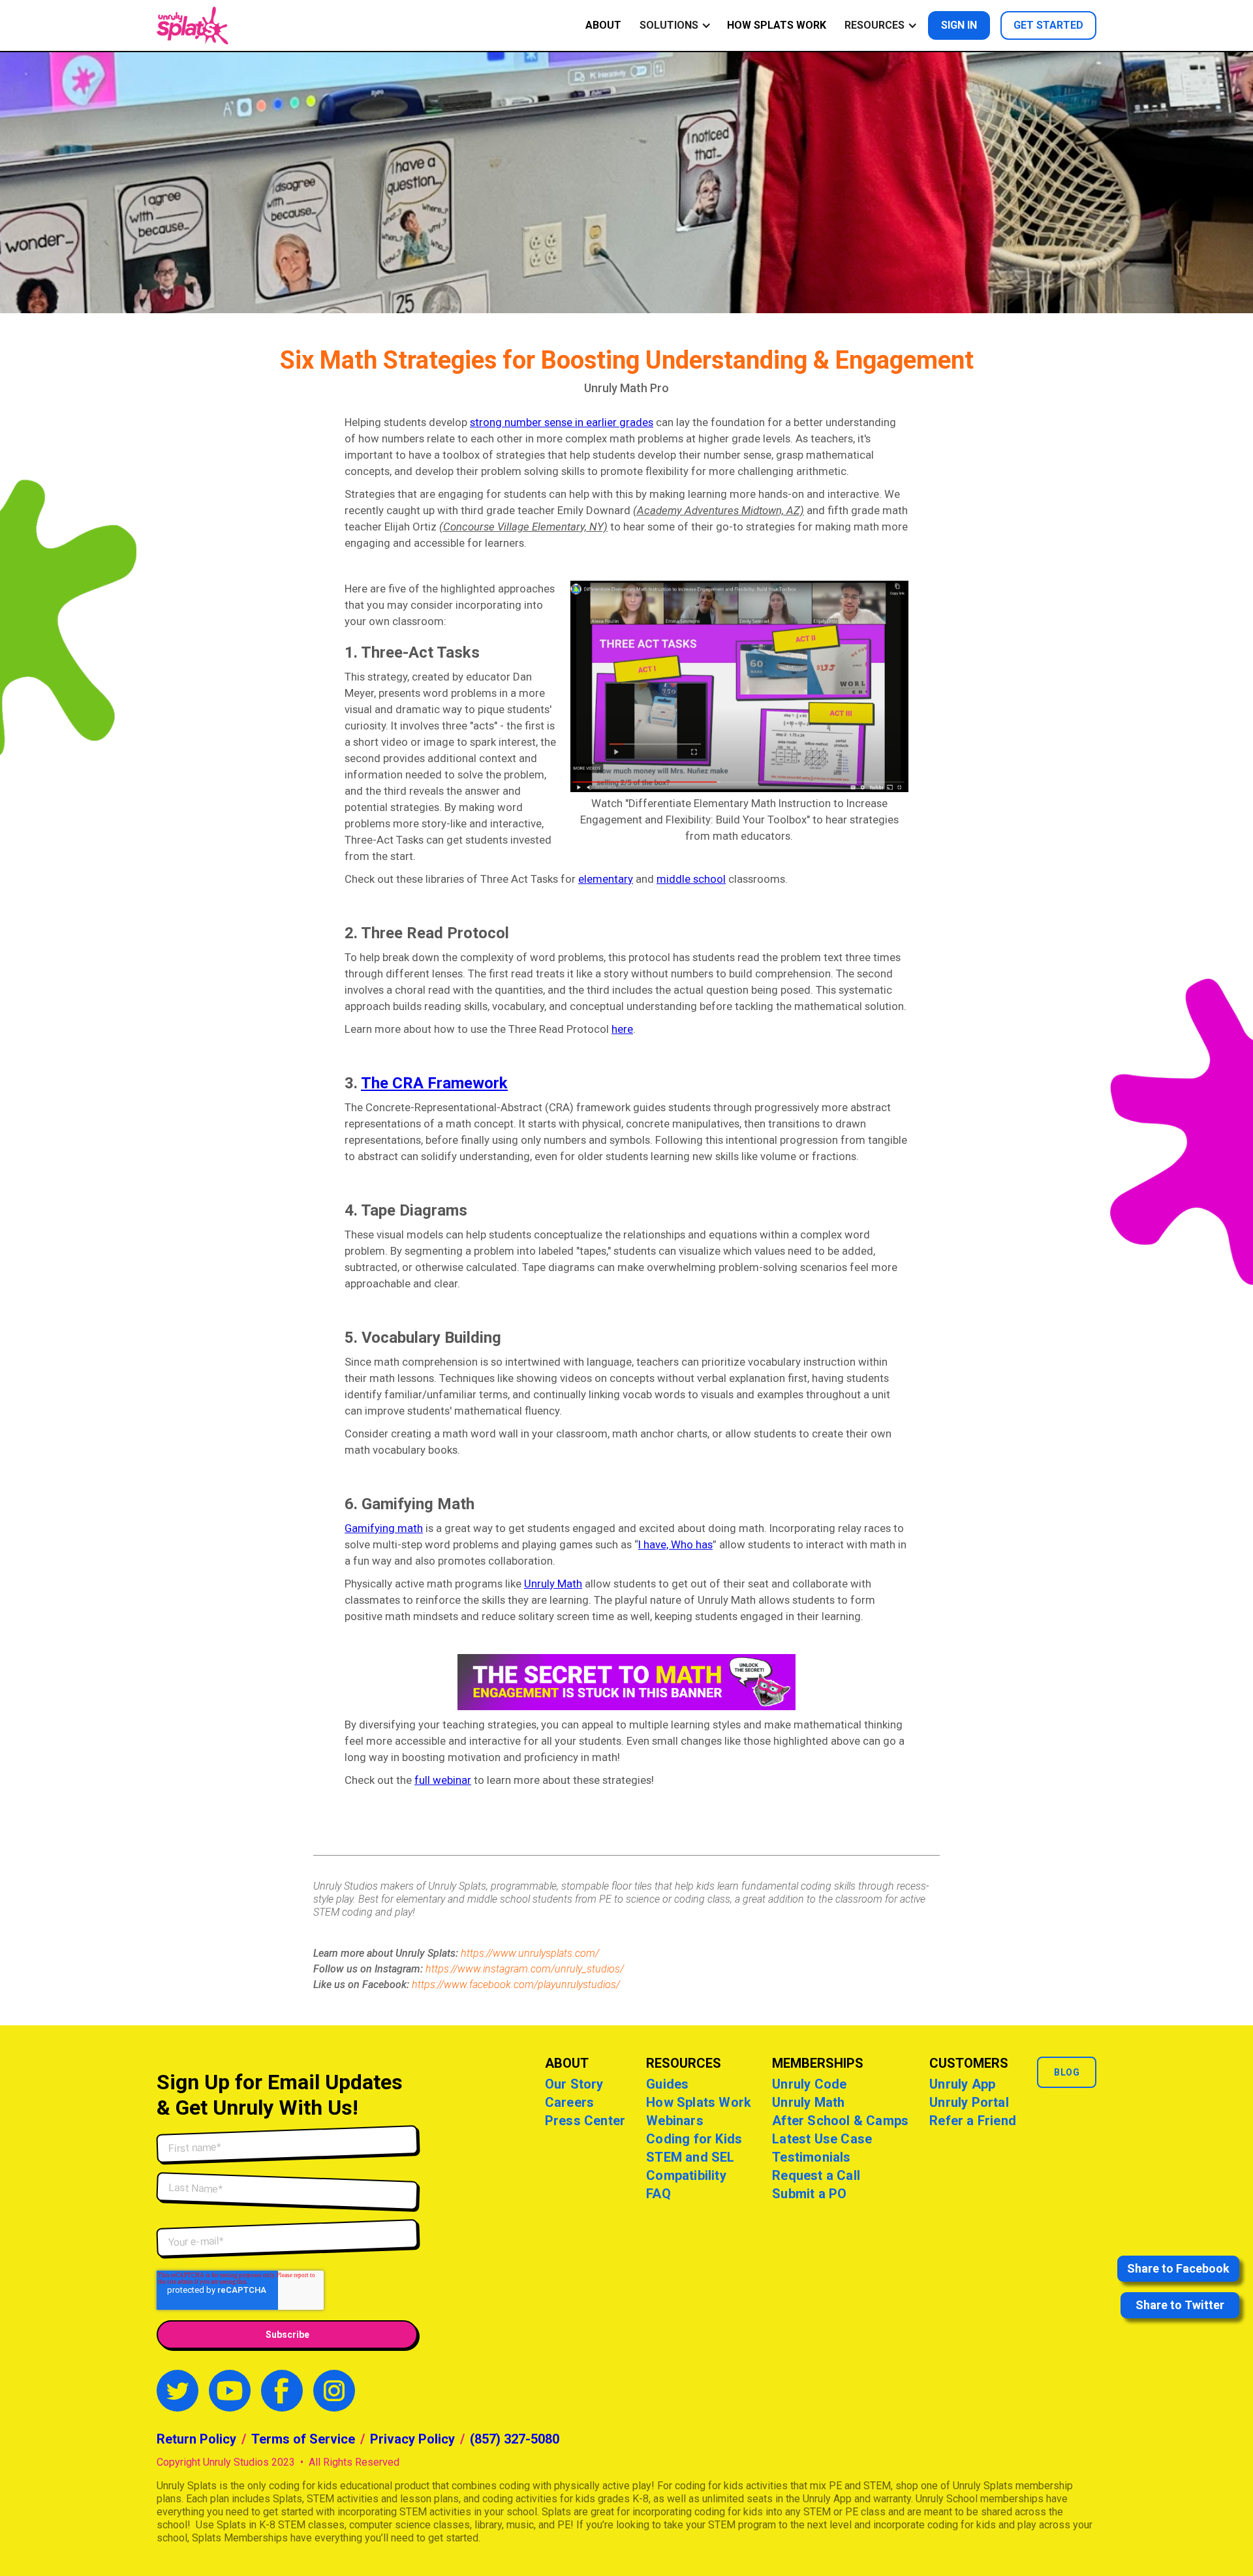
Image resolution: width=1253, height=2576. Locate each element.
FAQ (658, 2194)
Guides (667, 2084)
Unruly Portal (969, 2102)
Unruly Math (553, 1584)
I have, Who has (675, 1544)
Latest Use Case (822, 2139)
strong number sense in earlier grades (562, 422)
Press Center (585, 2121)
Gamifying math (384, 1528)
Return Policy (196, 2439)
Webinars (675, 2121)
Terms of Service (303, 2439)
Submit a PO (809, 2194)
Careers (569, 2102)
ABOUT (603, 25)
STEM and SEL (690, 2157)
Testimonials (811, 2157)
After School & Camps (840, 2121)
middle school (691, 879)
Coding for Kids (694, 2139)
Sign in (959, 25)
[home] (193, 25)
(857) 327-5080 (515, 2439)
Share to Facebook (1178, 2268)
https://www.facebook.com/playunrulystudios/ (516, 1985)
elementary (606, 879)
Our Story (574, 2084)
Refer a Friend (973, 2121)
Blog (1067, 2072)
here (622, 1029)
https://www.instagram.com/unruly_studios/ (525, 1969)
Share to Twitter (1180, 2305)
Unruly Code (809, 2084)
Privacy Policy (412, 2439)
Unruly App (962, 2084)
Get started (1048, 25)
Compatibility (686, 2175)
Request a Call (816, 2175)
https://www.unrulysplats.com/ (530, 1953)
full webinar (443, 1780)
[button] (673, 25)
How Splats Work (777, 25)
